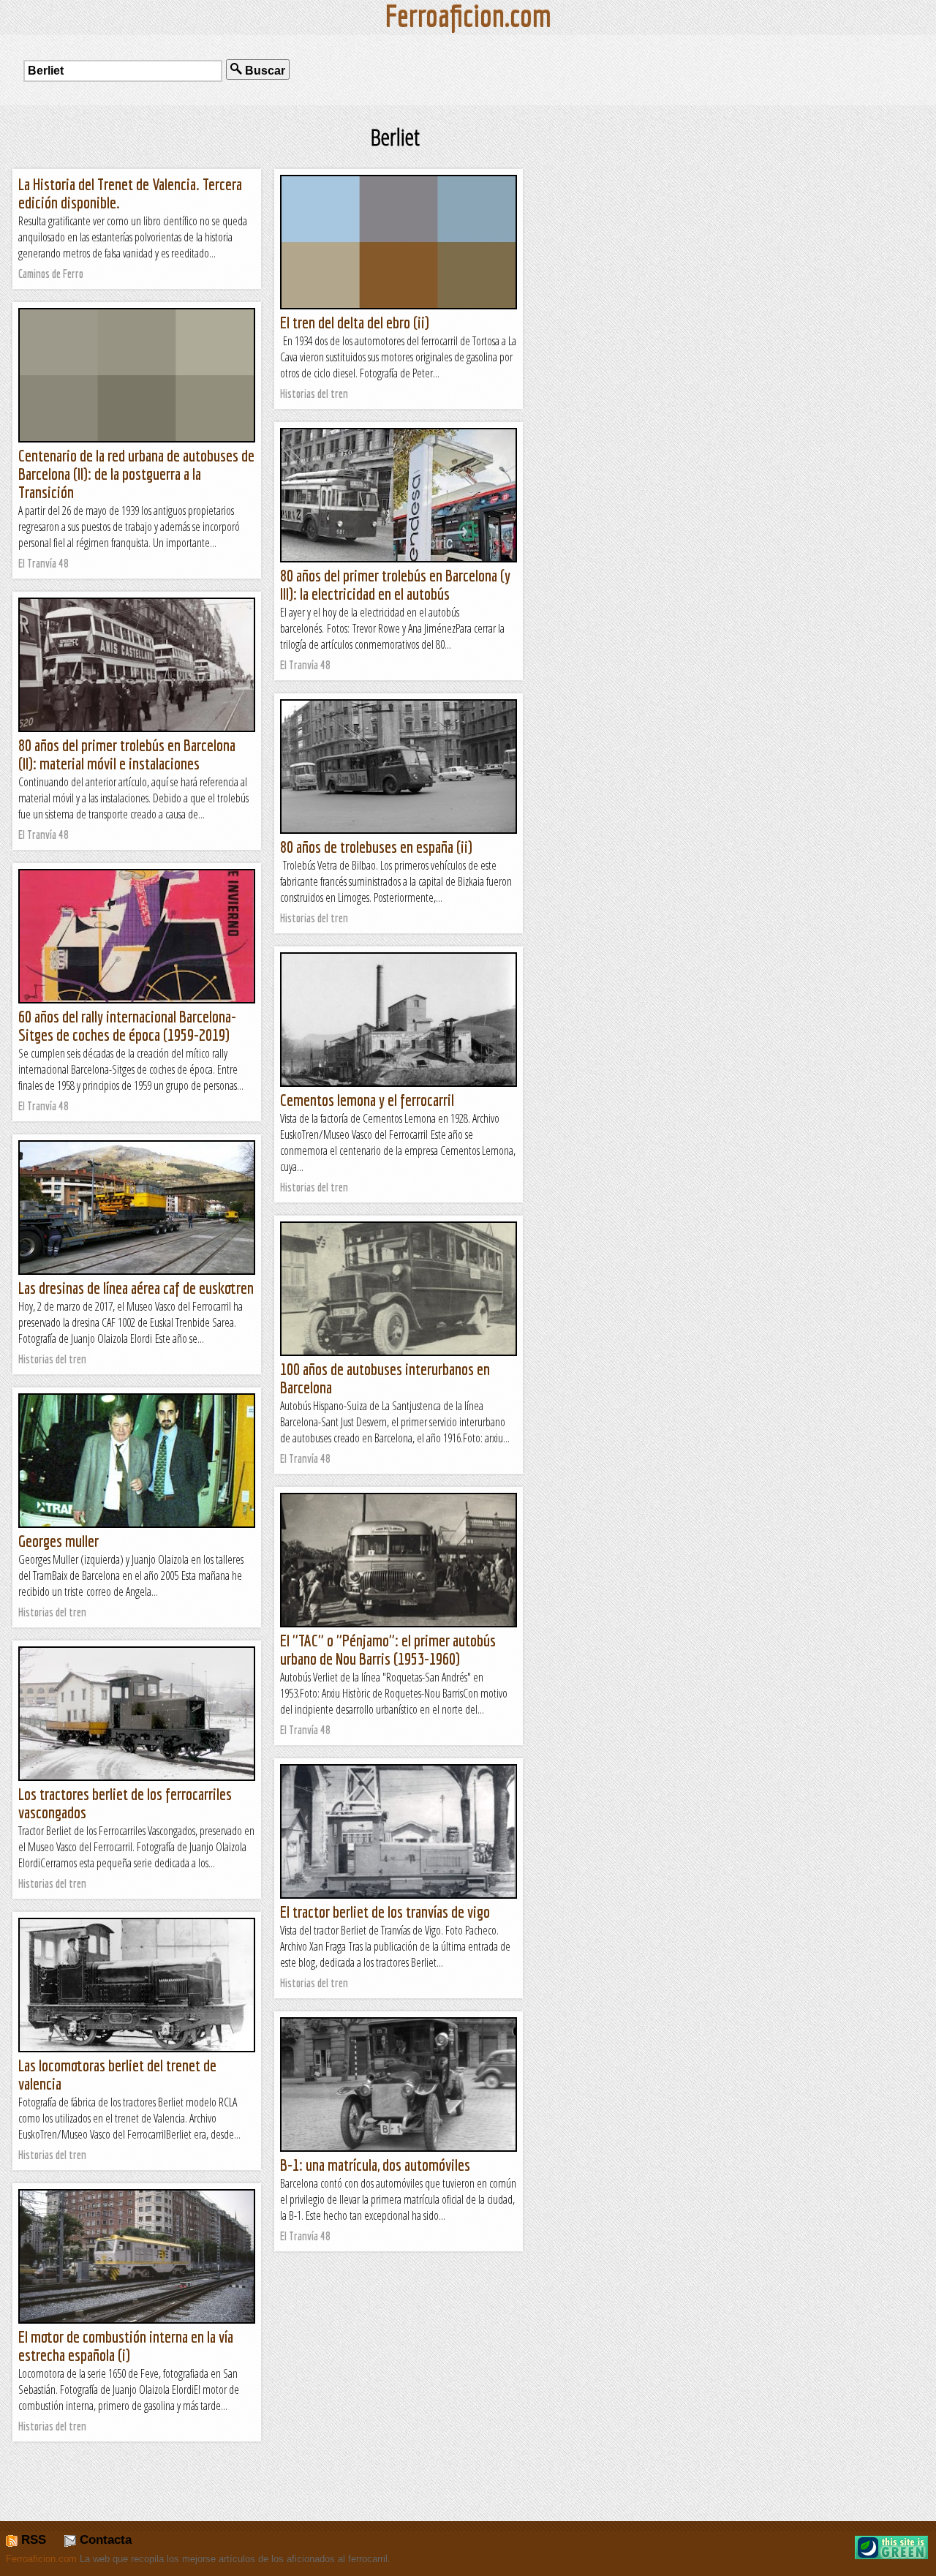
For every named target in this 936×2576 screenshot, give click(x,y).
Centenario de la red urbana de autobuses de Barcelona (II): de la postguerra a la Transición (136, 474)
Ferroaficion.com (41, 2559)
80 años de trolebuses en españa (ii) (376, 847)
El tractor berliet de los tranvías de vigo (385, 1912)
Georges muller (58, 1541)
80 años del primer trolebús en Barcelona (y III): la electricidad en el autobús (395, 584)
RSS (32, 2540)
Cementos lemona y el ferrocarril (367, 1100)
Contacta (104, 2540)
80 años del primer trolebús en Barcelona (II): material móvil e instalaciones (127, 754)
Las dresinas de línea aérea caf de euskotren (136, 1288)
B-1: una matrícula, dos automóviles (375, 2165)
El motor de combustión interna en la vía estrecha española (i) (126, 2346)
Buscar (264, 71)
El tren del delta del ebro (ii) (355, 322)
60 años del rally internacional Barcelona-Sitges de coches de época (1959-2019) (127, 1025)
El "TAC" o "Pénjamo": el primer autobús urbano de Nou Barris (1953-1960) (388, 1649)
